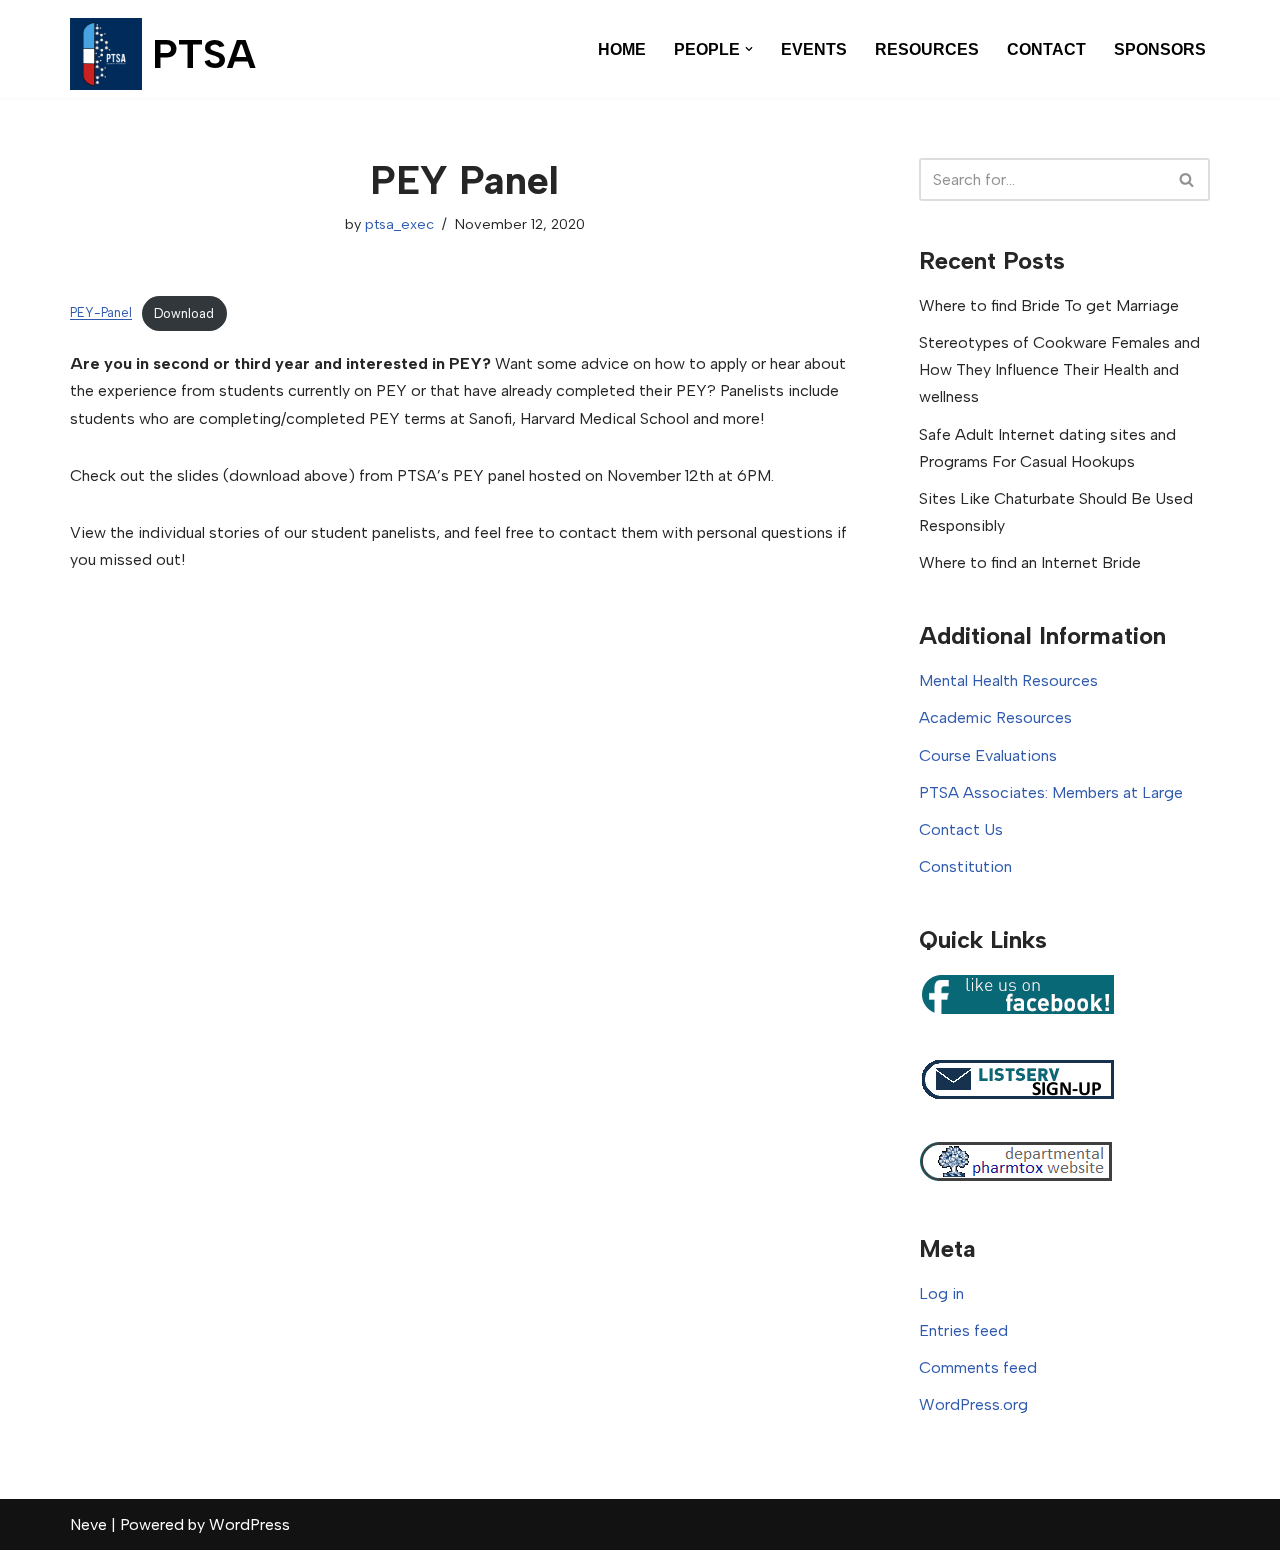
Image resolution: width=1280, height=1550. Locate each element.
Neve (88, 1524)
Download (184, 313)
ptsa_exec (399, 224)
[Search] (1187, 179)
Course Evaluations (988, 755)
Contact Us (961, 829)
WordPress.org (973, 1404)
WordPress (249, 1524)
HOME (622, 49)
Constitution (965, 866)
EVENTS (814, 49)
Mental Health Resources (1008, 680)
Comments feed (978, 1367)
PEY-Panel (101, 313)
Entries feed (963, 1330)
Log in (941, 1293)
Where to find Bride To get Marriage (1049, 305)
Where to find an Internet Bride (1030, 562)
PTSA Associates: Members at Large (1051, 792)
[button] (749, 49)
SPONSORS (1160, 49)
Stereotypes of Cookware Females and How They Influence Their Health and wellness (1059, 369)
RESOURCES (927, 49)
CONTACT (1046, 49)
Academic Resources (995, 717)
